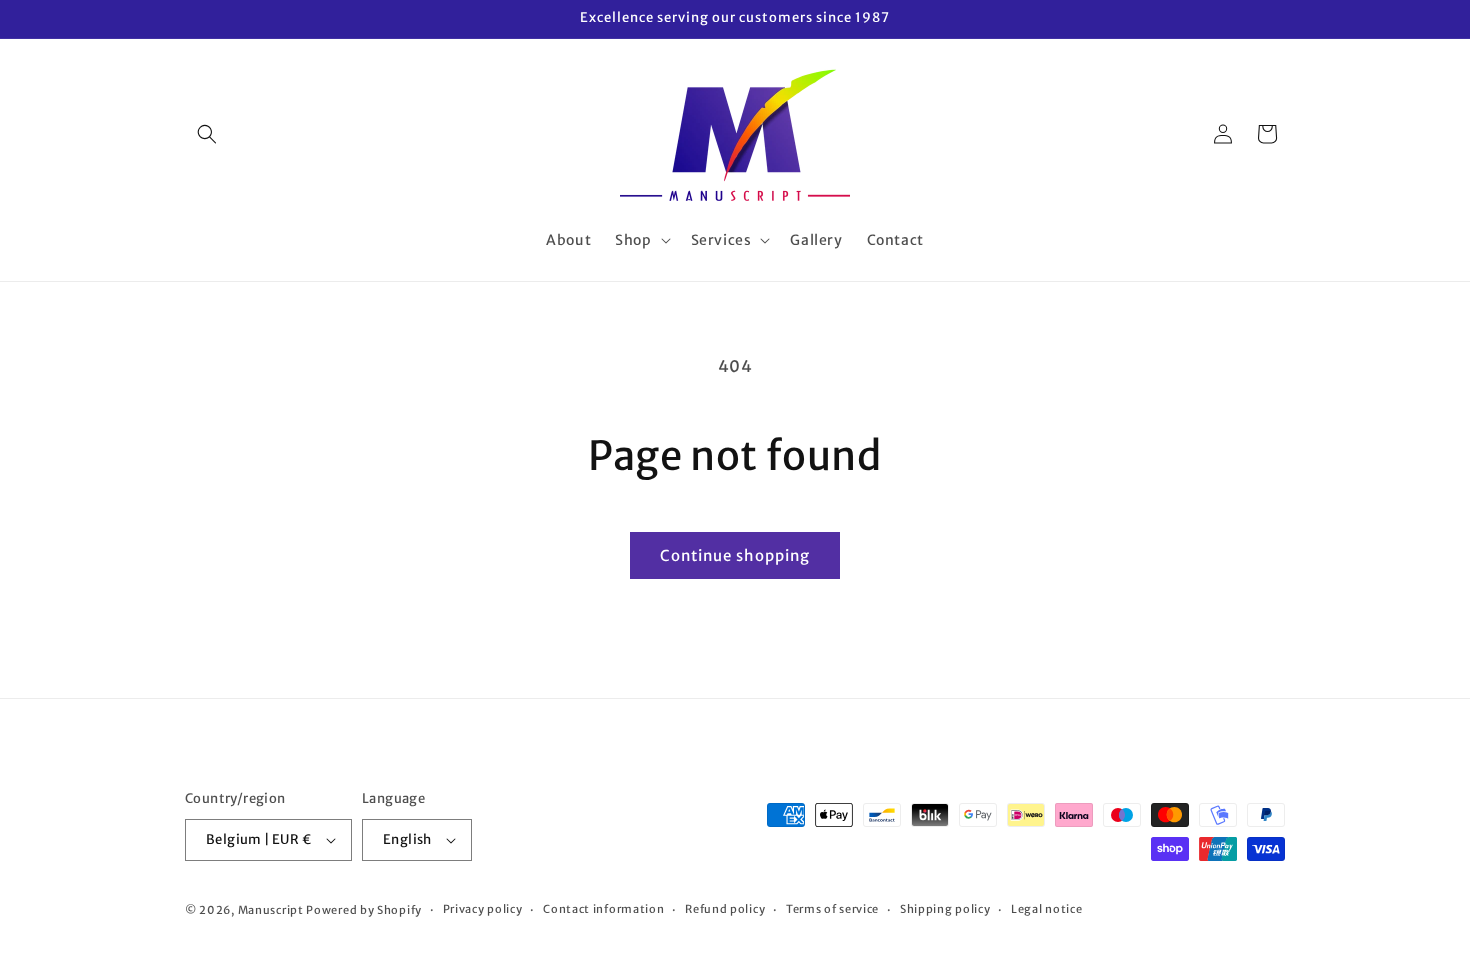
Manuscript (271, 910)
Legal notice (1046, 909)
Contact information (603, 909)
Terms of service (832, 909)
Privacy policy (483, 909)
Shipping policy (945, 909)
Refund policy (725, 909)
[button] (207, 134)
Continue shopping (735, 555)
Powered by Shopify (364, 910)
